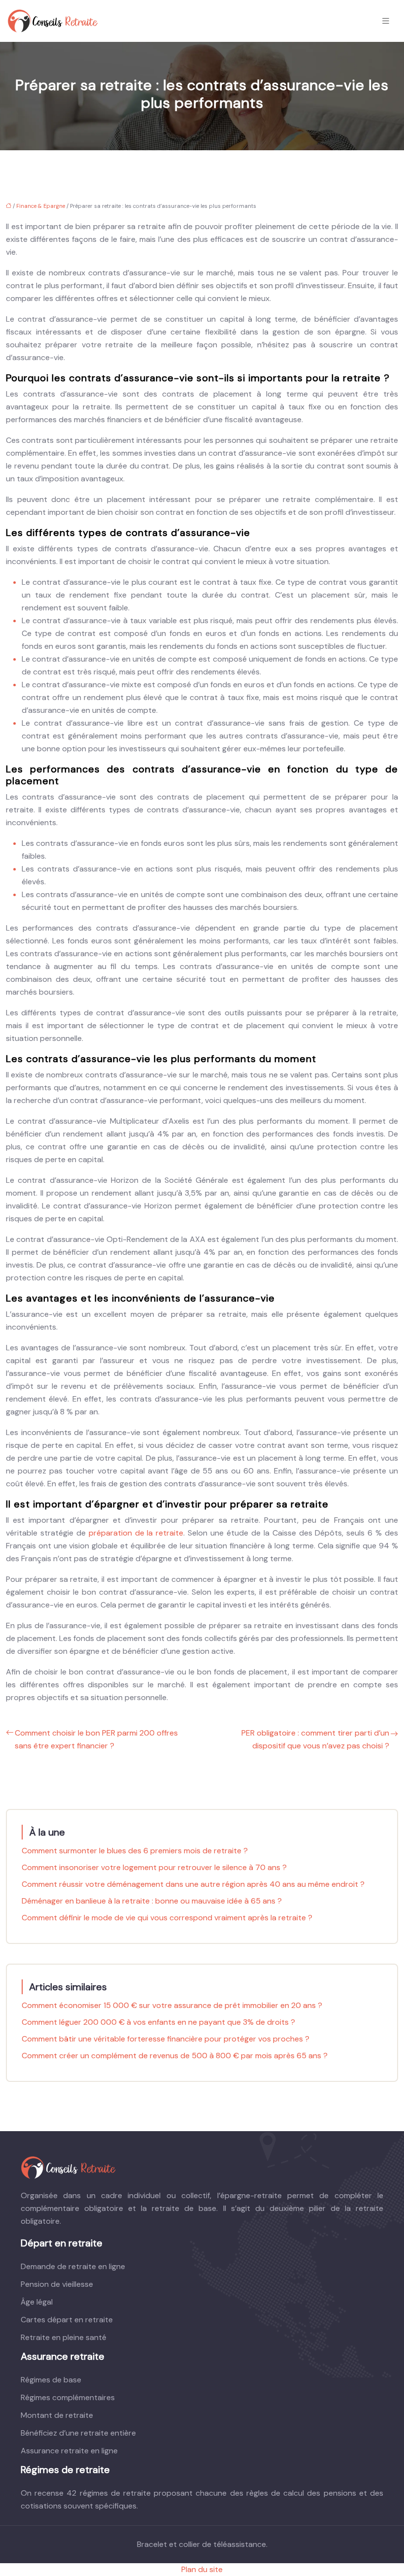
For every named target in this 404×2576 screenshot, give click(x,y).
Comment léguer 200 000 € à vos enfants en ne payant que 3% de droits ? (158, 2022)
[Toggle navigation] (386, 21)
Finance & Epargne (41, 206)
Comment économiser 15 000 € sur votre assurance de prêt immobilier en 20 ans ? (172, 2005)
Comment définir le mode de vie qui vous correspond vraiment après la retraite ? (167, 1918)
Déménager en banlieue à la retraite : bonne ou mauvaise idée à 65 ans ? (152, 1901)
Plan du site (202, 2569)
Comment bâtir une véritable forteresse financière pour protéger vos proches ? (166, 2039)
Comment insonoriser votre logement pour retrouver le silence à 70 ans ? (154, 1867)
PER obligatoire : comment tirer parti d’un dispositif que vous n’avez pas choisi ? (315, 1739)
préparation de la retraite (136, 1533)
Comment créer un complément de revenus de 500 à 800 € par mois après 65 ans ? (175, 2056)
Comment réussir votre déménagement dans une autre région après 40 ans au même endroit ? (193, 1884)
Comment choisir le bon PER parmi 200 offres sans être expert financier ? (96, 1739)
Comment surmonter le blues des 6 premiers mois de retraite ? (135, 1851)
